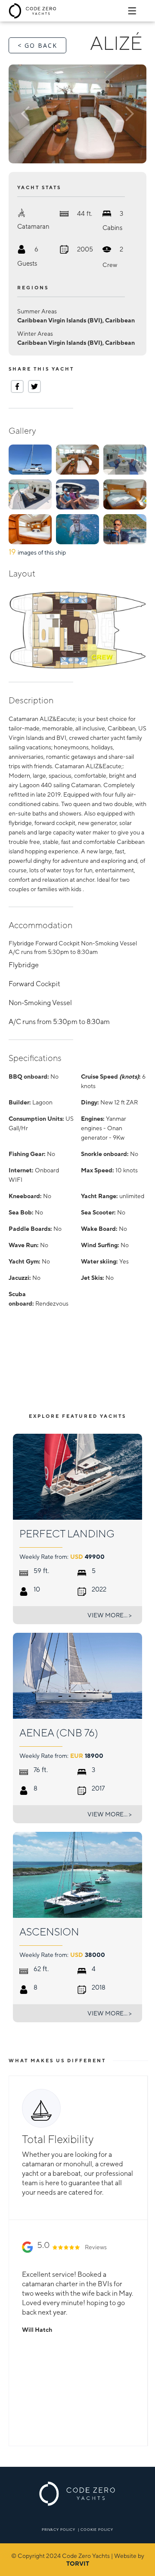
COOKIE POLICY (97, 2530)
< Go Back (37, 45)
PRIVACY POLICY (59, 2530)
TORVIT (78, 2564)
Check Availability (108, 1384)
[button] (29, 114)
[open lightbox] (77, 114)
